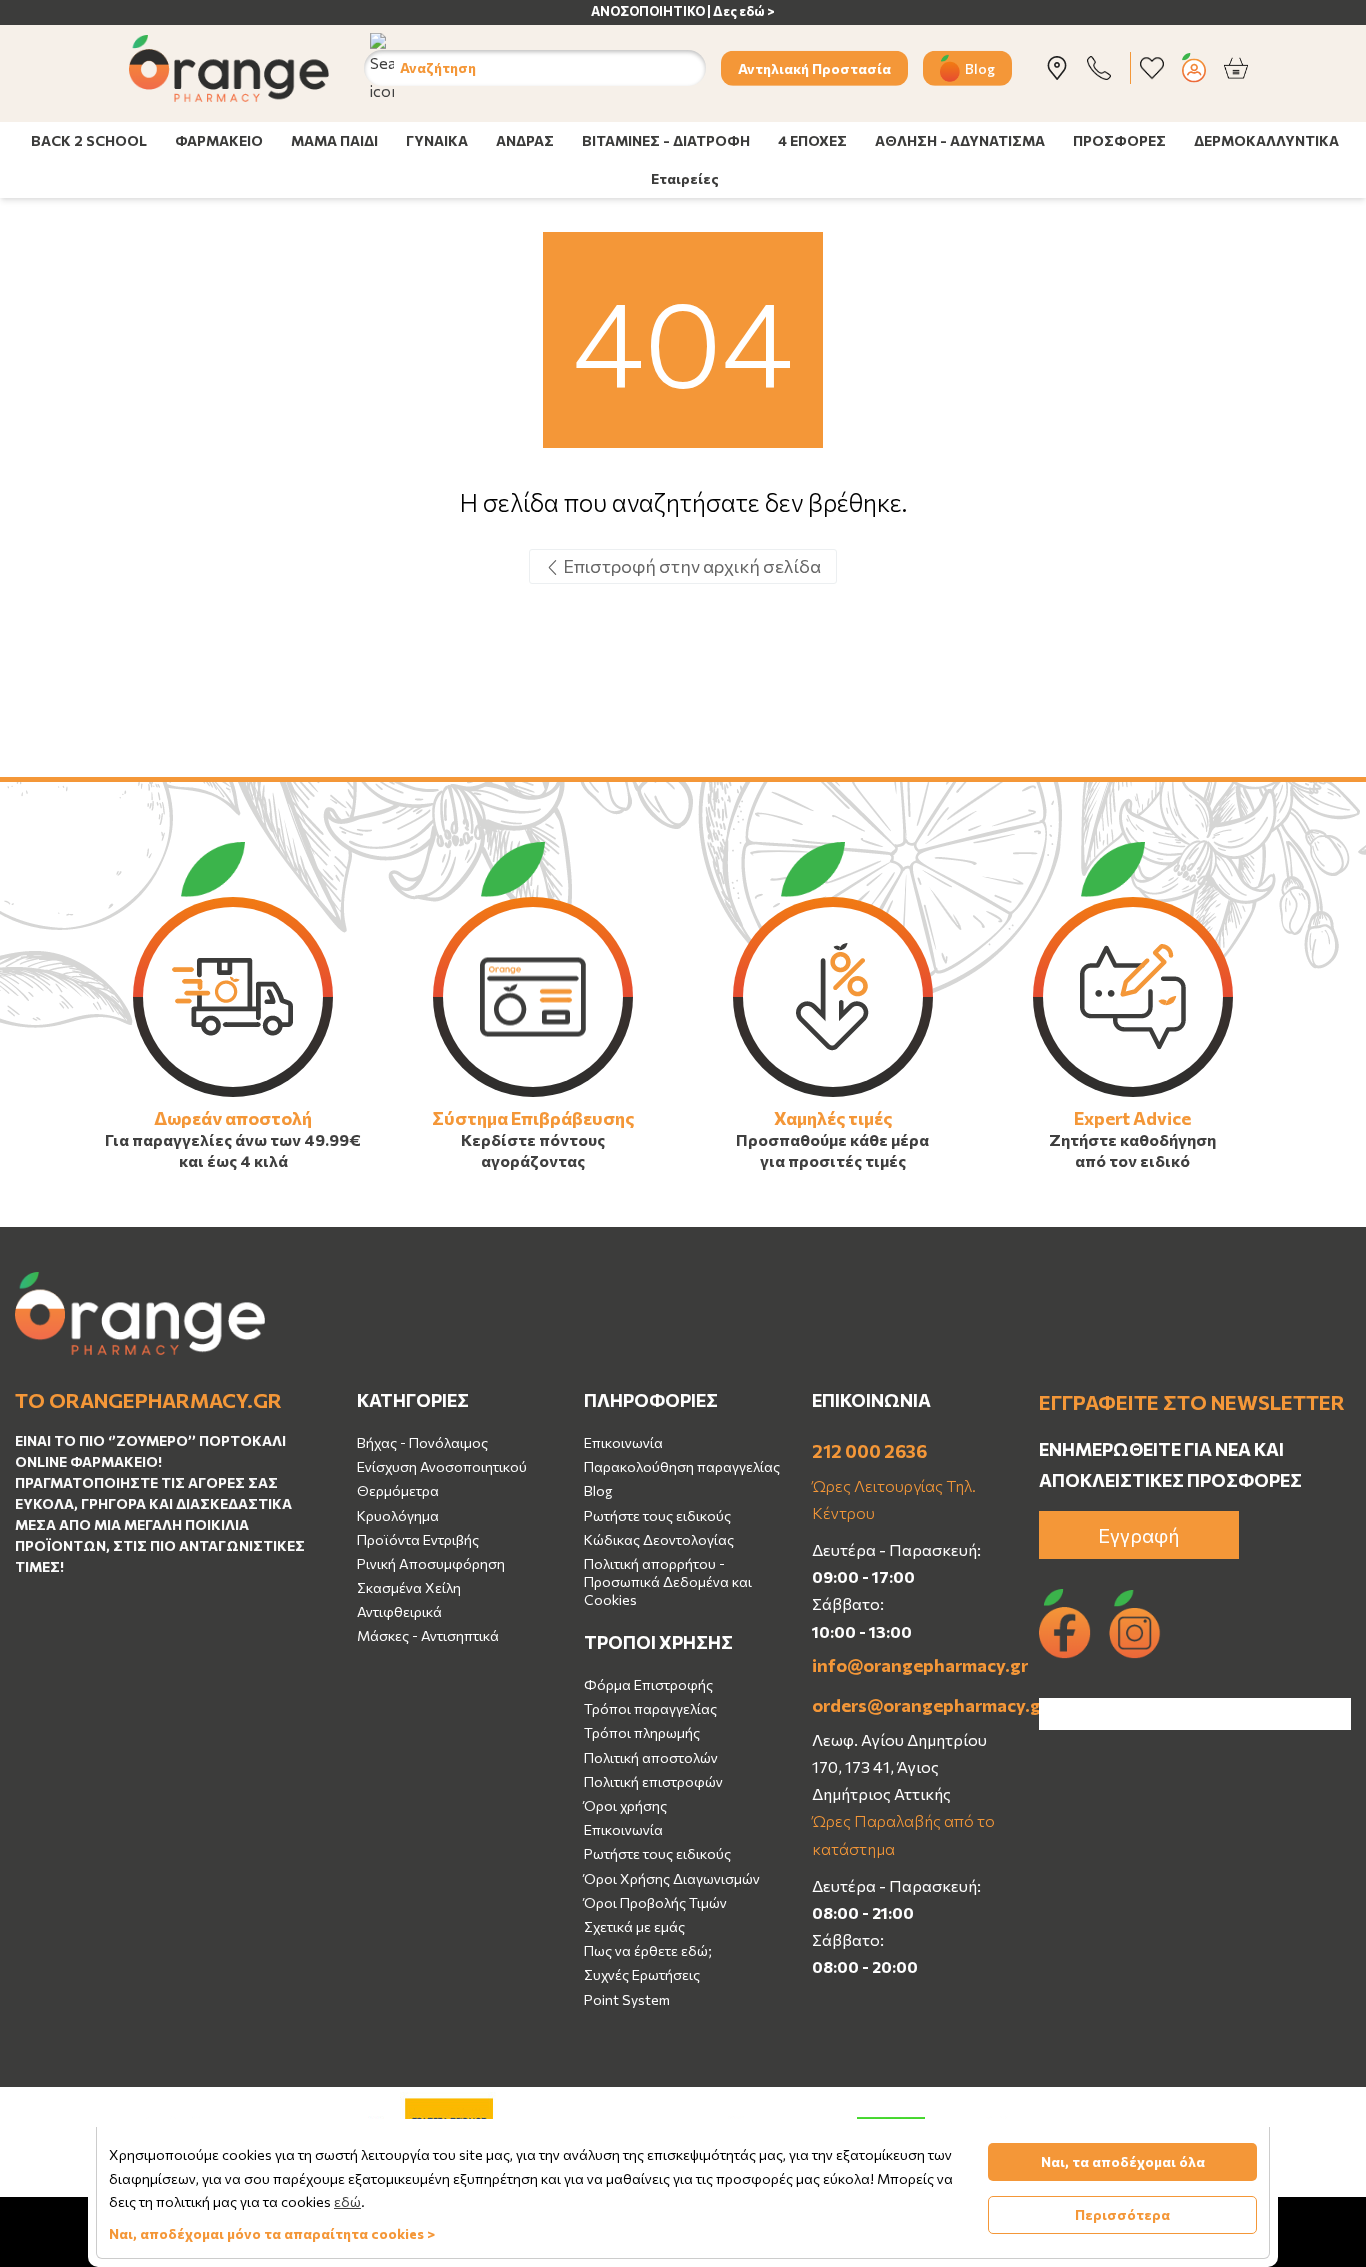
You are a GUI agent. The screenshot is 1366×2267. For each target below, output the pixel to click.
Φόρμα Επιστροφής (648, 1684)
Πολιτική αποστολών (651, 1757)
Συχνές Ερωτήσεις (642, 1974)
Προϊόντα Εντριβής (418, 1539)
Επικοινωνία (623, 1442)
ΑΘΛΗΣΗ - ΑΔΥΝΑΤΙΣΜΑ (960, 140)
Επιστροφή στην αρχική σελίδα (690, 566)
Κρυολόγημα (398, 1515)
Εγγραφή (1139, 1535)
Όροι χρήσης (625, 1805)
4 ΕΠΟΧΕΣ (812, 140)
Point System (627, 1999)
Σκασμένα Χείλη (409, 1587)
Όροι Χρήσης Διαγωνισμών (672, 1878)
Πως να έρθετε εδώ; (648, 1950)
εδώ (347, 2201)
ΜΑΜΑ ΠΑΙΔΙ (334, 140)
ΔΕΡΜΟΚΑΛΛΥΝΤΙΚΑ (1266, 140)
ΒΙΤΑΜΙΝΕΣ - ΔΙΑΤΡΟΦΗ (666, 140)
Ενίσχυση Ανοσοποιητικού (442, 1466)
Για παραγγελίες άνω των (203, 1139)
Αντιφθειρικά (399, 1611)
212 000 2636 (869, 1451)
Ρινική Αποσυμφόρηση (431, 1563)
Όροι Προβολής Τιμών (655, 1902)
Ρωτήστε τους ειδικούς (657, 1515)
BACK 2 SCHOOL (89, 140)
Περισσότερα (1122, 2214)
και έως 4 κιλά (233, 1160)
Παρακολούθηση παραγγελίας (682, 1466)
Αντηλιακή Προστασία (814, 67)
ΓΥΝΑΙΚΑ (437, 140)
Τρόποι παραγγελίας (650, 1708)
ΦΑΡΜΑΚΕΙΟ (219, 140)
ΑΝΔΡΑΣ (525, 140)
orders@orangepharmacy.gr (911, 1705)
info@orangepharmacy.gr (911, 1665)
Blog (980, 67)
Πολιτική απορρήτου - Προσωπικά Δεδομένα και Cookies (668, 1581)
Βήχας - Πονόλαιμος (422, 1442)
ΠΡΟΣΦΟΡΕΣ (1119, 140)
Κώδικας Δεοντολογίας (659, 1539)
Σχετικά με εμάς (634, 1926)
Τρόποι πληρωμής (642, 1732)
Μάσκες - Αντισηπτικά (428, 1635)
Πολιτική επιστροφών (653, 1781)
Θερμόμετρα (398, 1490)
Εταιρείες (685, 178)
